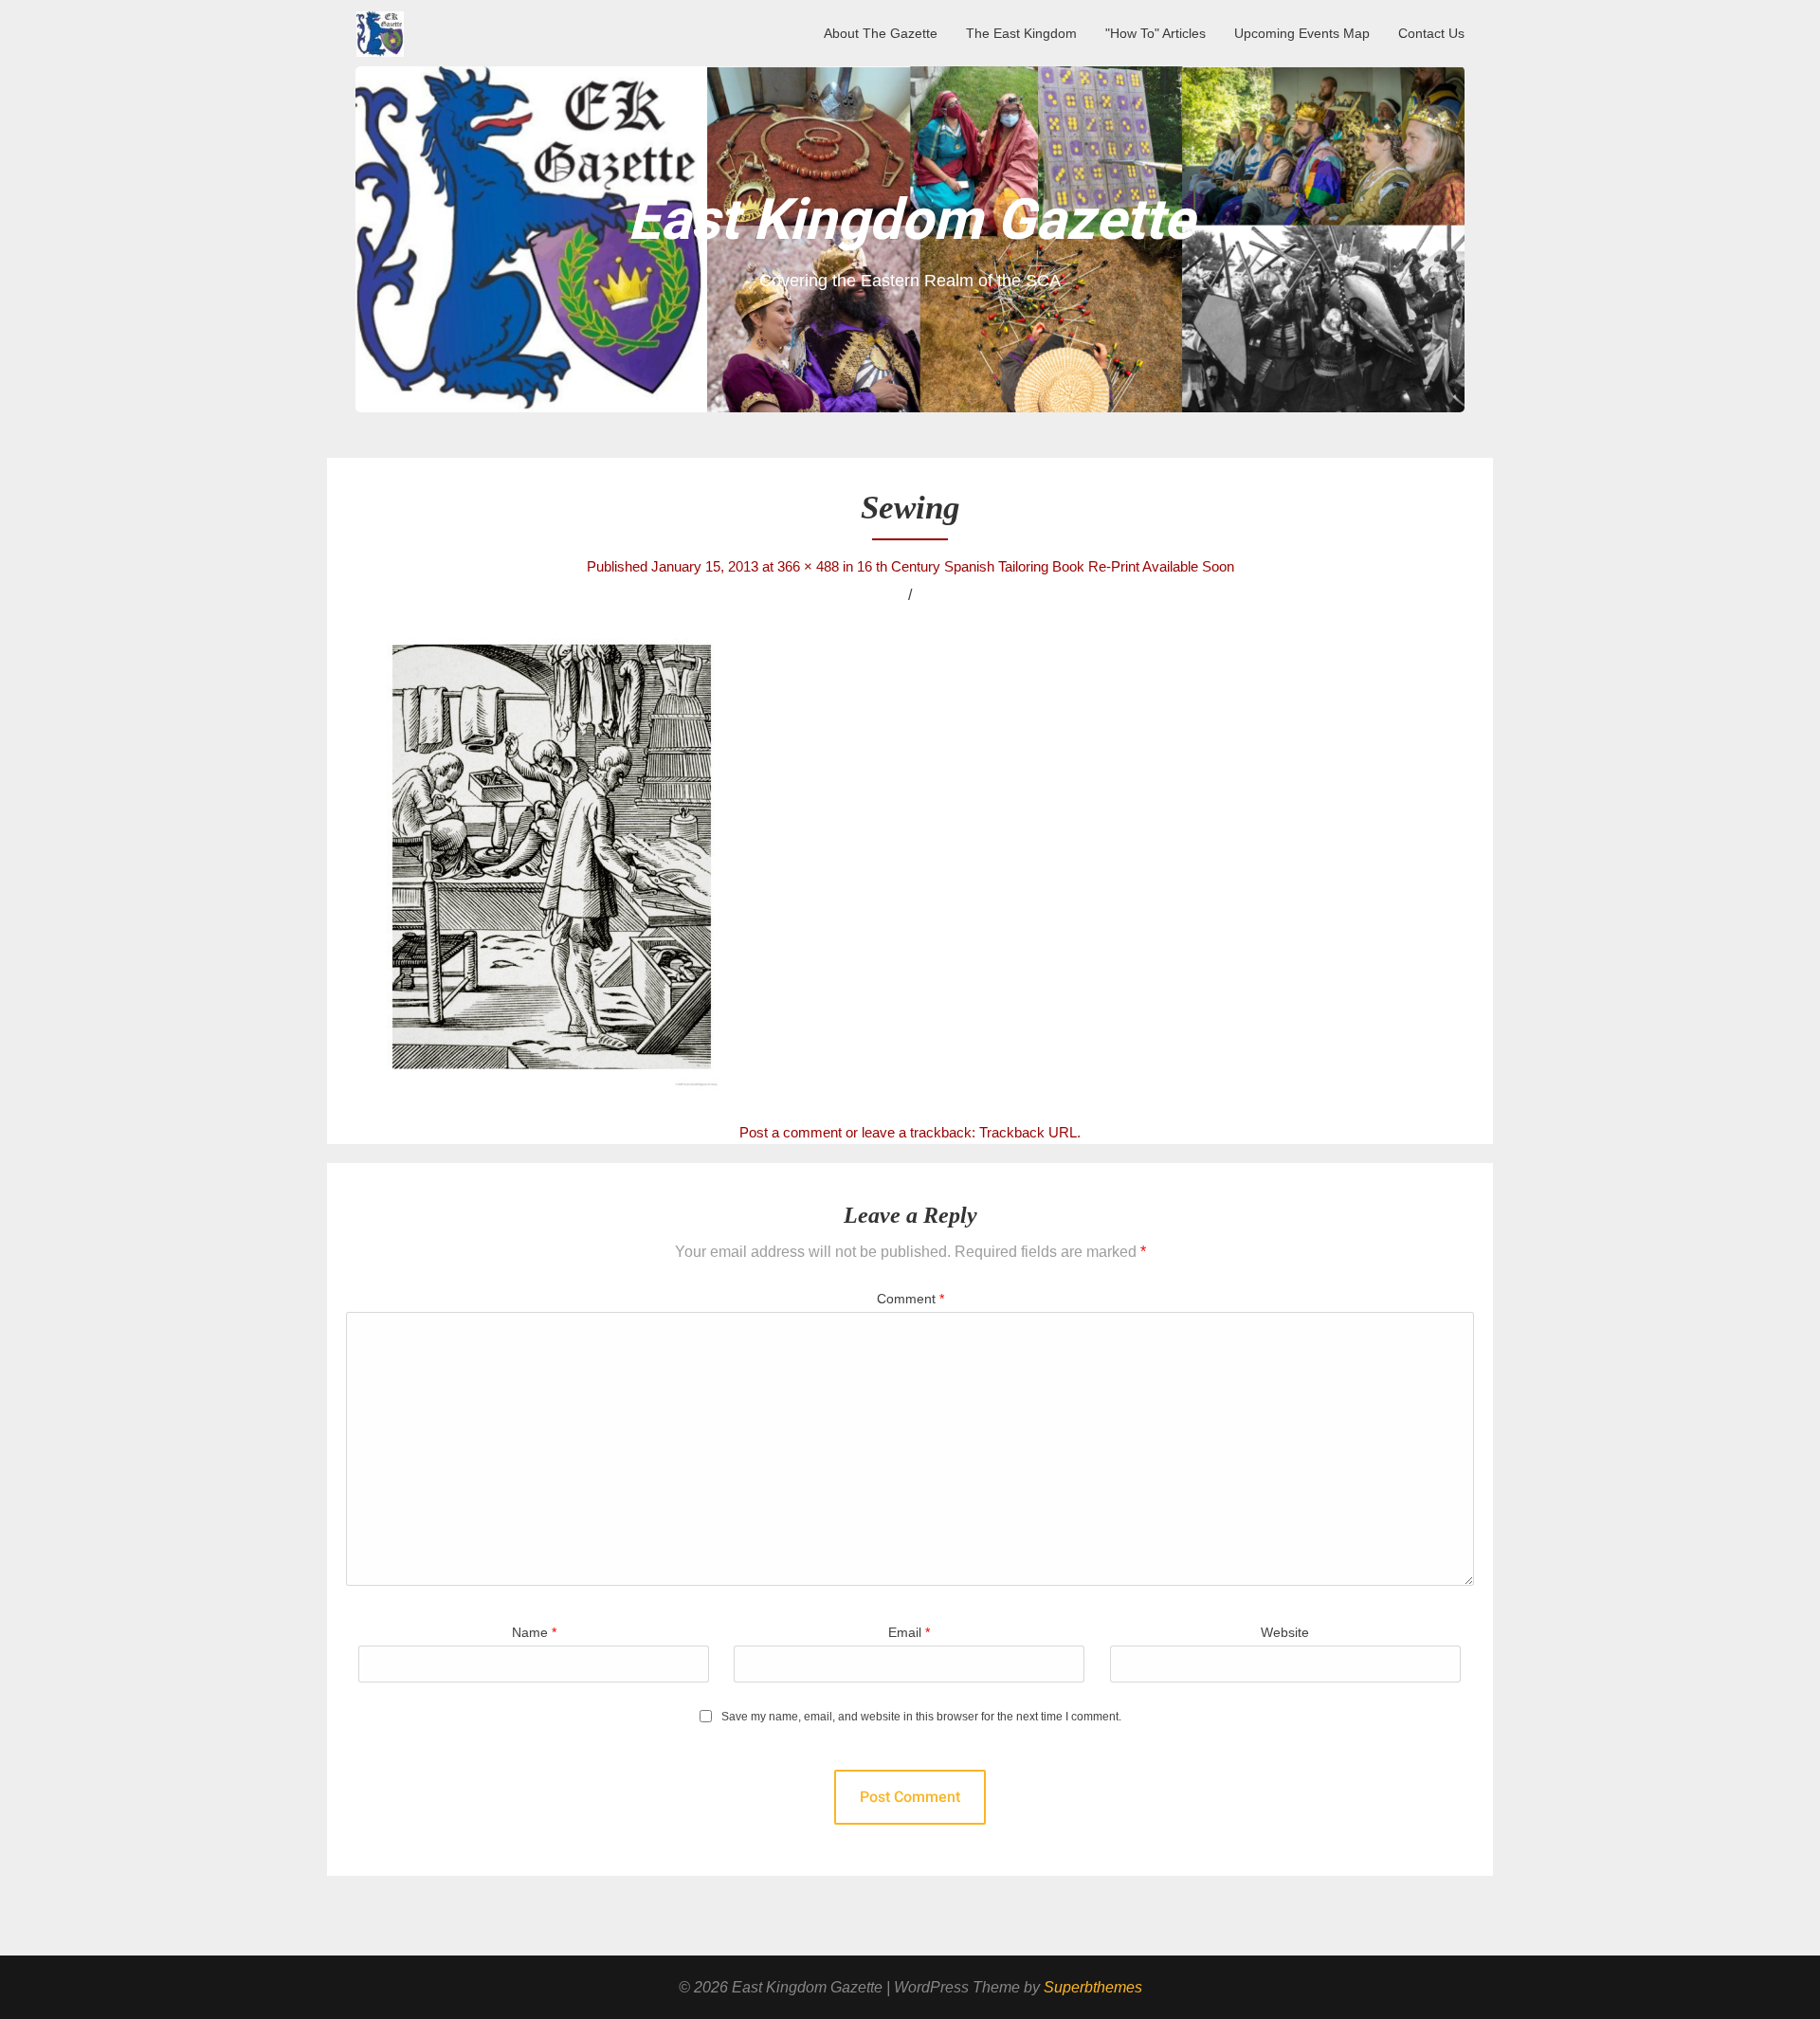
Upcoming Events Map (1302, 33)
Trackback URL (1028, 1132)
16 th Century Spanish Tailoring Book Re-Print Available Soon (1046, 566)
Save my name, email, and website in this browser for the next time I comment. (921, 1717)
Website (1285, 1632)
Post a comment (791, 1132)
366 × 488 (808, 566)
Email (909, 1632)
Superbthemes (1093, 1987)
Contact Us (1431, 33)
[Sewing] (910, 862)
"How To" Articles (1156, 33)
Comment (910, 1299)
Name (534, 1632)
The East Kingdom (1021, 33)
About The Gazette (881, 33)
